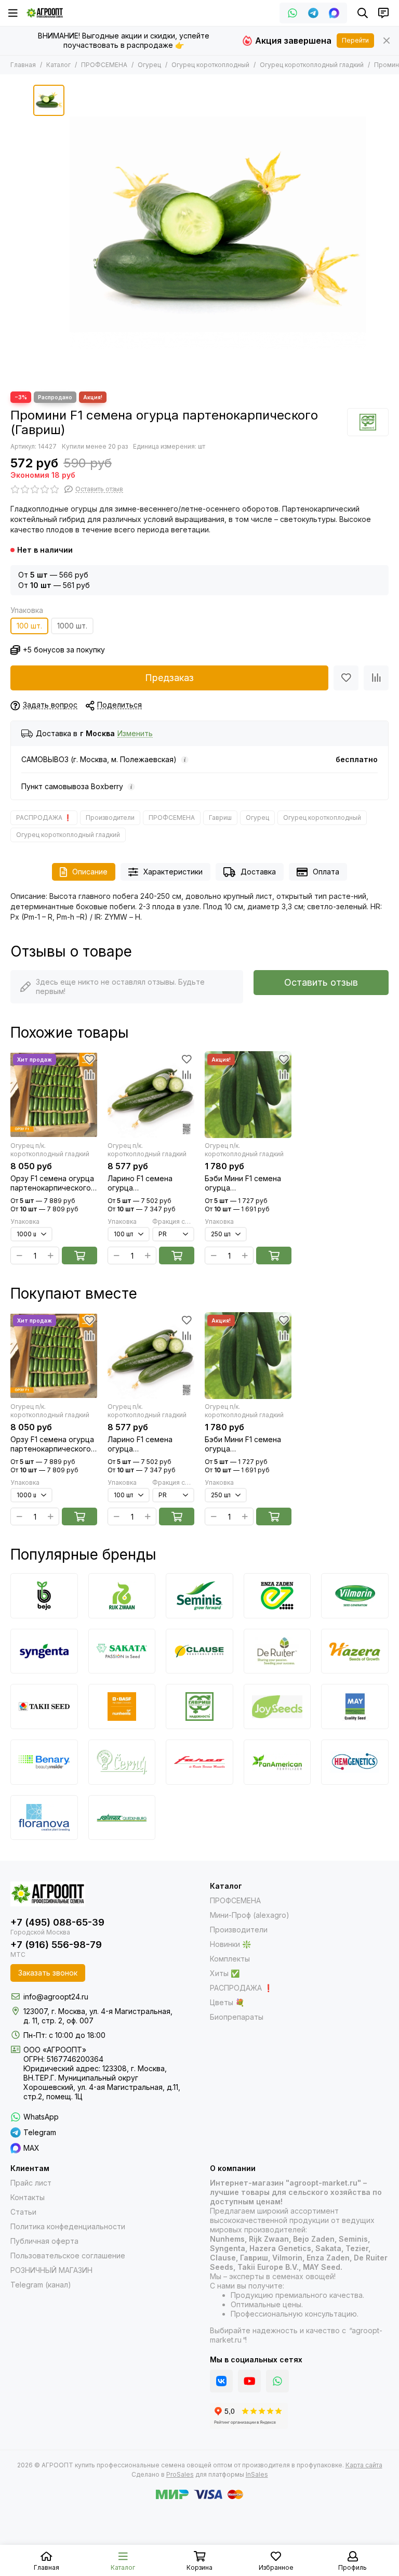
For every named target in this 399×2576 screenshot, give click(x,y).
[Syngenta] (44, 1651)
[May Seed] (355, 1707)
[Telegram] (313, 13)
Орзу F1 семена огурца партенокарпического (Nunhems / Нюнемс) (52, 1183)
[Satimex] (122, 1818)
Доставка (258, 872)
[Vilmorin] (355, 1596)
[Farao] (199, 1762)
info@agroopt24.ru (56, 1997)
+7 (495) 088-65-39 (57, 1922)
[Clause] (199, 1651)
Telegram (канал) (41, 2285)
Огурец (149, 65)
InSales (257, 2474)
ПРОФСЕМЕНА (104, 65)
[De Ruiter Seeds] (277, 1651)
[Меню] (13, 13)
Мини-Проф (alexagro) (250, 1915)
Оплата (326, 872)
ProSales (180, 2474)
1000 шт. (72, 626)
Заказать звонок (48, 1973)
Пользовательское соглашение (68, 2255)
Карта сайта (364, 2465)
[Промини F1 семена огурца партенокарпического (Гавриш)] (218, 233)
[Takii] (44, 1707)
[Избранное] (346, 678)
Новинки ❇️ (230, 1944)
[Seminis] (199, 1596)
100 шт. (29, 626)
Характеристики (173, 872)
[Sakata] (122, 1651)
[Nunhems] (122, 1707)
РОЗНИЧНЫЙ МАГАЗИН (51, 2270)
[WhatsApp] (292, 13)
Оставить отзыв (321, 982)
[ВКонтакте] (221, 2381)
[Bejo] (44, 1596)
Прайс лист (31, 2183)
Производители (110, 818)
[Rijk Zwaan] (122, 1596)
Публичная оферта (44, 2241)
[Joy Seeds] (277, 1707)
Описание (90, 872)
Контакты (28, 2197)
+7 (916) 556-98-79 (56, 1945)
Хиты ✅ (225, 1973)
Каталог (58, 65)
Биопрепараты (237, 2017)
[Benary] (44, 1762)
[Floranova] (44, 1818)
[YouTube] (249, 2381)
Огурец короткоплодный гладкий (312, 65)
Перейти (355, 40)
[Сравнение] (376, 678)
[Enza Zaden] (277, 1596)
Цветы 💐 (227, 2002)
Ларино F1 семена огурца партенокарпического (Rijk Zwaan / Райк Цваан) (148, 1183)
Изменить (135, 734)
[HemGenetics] (355, 1762)
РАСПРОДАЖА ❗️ (44, 818)
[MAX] (334, 13)
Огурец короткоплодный (210, 65)
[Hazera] (355, 1651)
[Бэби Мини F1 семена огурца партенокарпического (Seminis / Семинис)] (248, 1095)
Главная (23, 65)
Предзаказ (169, 678)
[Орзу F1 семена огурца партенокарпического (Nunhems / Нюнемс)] (54, 1095)
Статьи (23, 2212)
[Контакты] (383, 13)
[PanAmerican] (277, 1762)
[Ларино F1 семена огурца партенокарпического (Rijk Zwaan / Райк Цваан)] (151, 1095)
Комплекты (230, 1959)
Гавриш (220, 818)
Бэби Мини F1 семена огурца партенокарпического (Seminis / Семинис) (245, 1183)
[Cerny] (122, 1762)
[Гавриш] (368, 422)
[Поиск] (363, 13)
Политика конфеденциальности (68, 2226)
